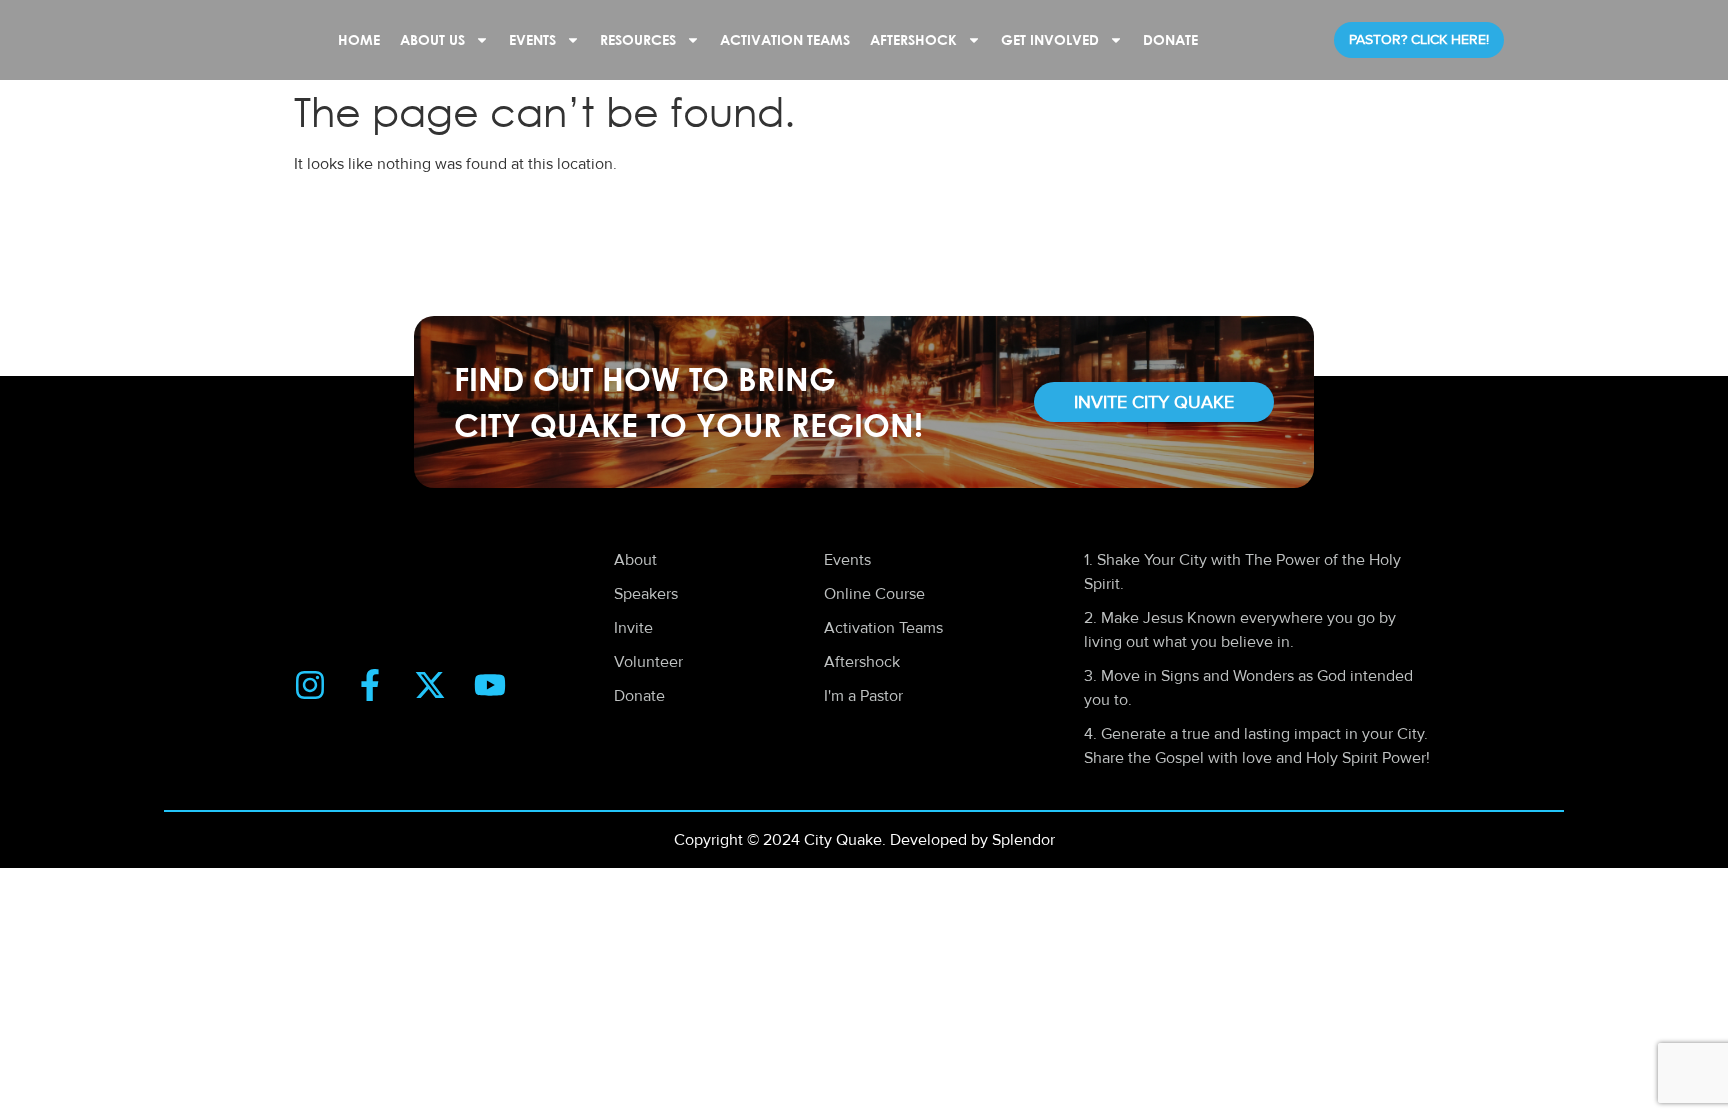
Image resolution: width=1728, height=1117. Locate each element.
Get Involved (1050, 39)
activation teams (785, 39)
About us (432, 39)
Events (532, 39)
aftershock (913, 39)
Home (359, 39)
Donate (1170, 39)
